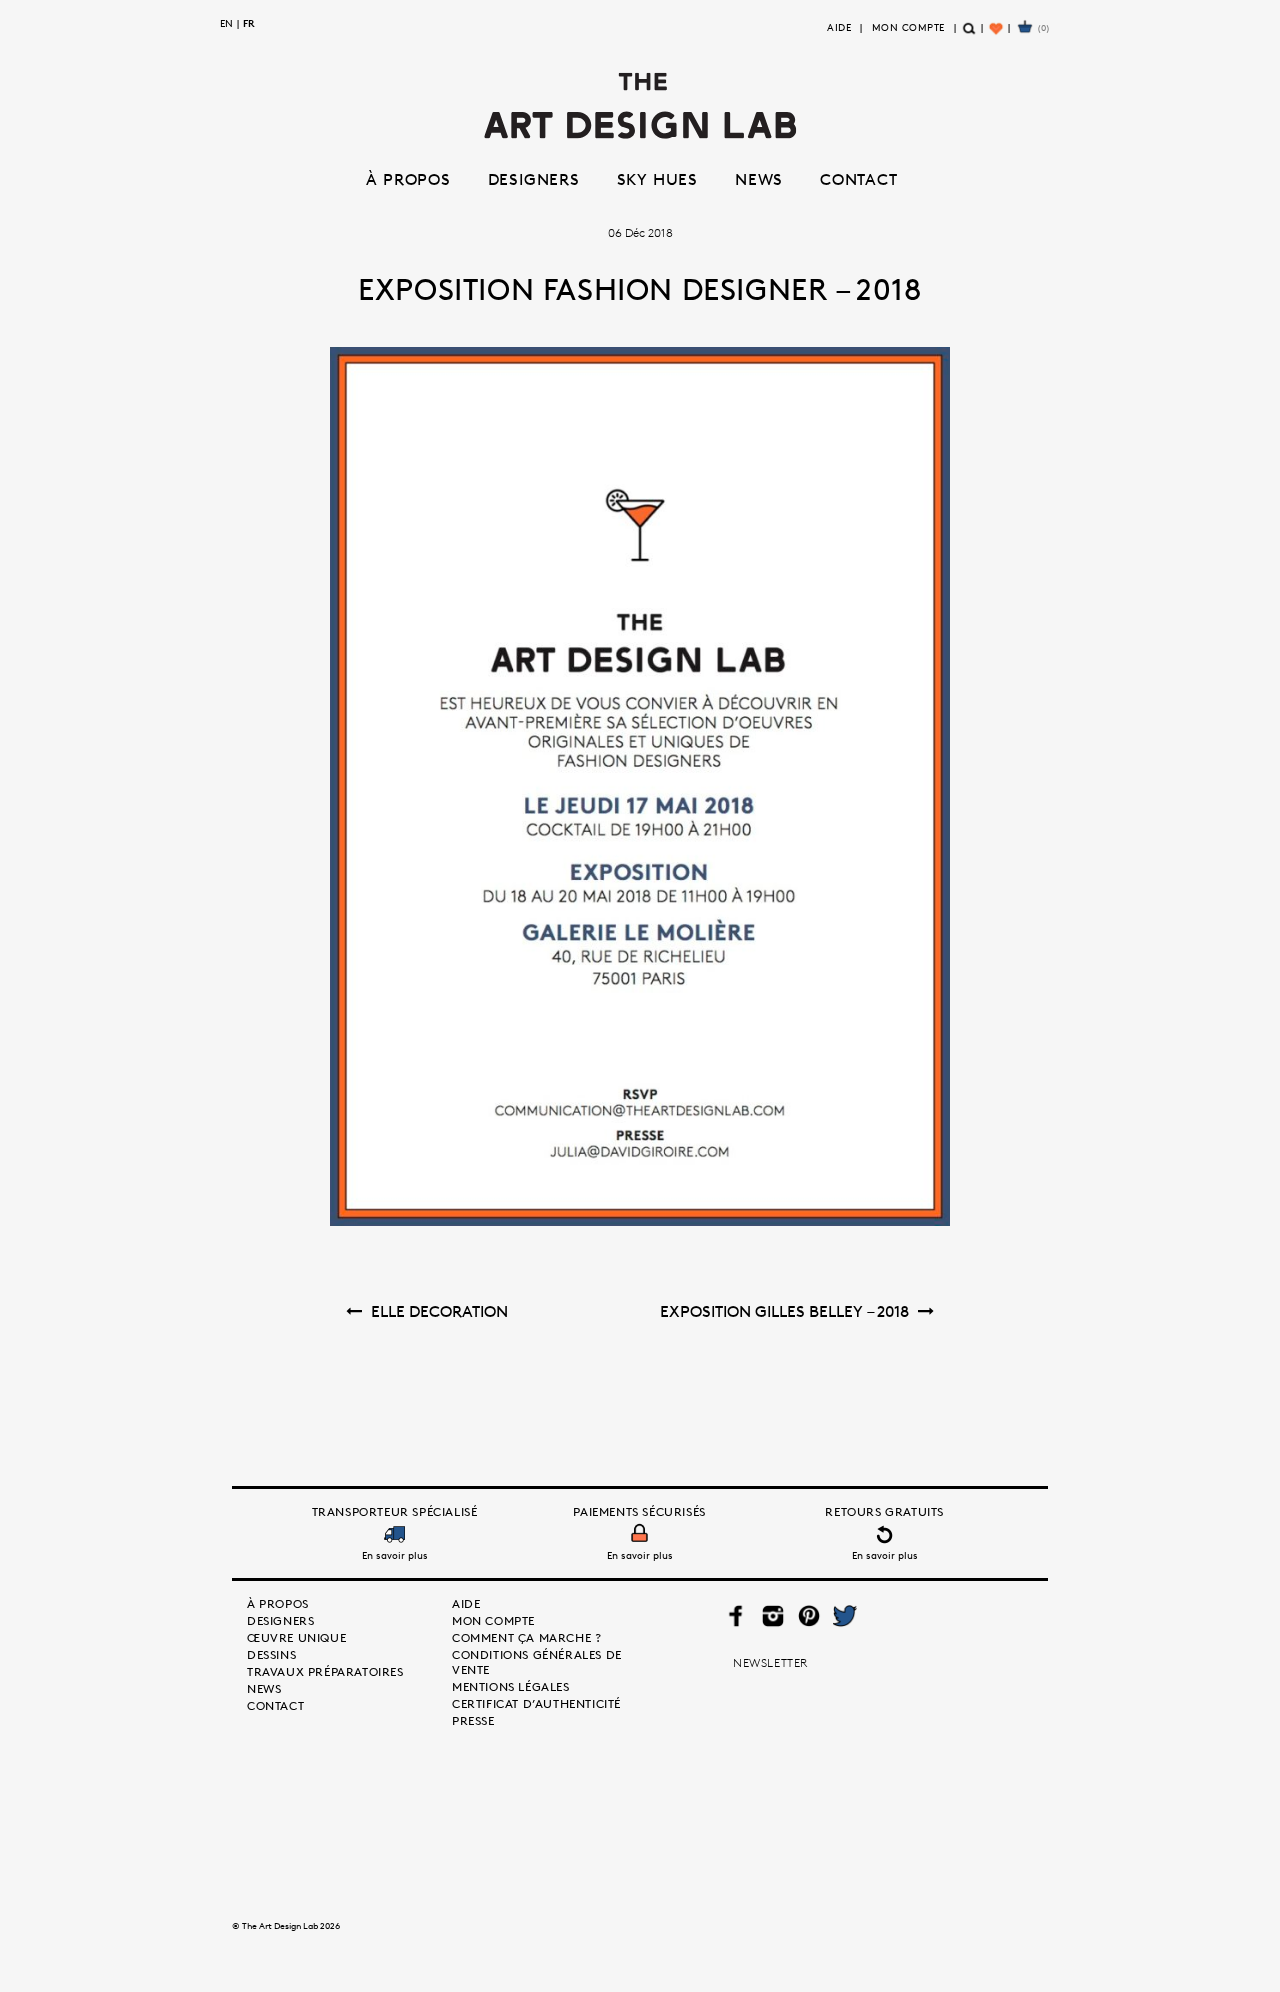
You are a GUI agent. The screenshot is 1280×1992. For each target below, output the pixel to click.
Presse (473, 1720)
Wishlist (997, 36)
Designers (534, 179)
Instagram (773, 1616)
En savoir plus (395, 1555)
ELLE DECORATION (439, 1311)
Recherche (969, 36)
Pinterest (808, 1616)
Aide (839, 27)
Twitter (844, 1616)
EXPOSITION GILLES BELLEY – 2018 (784, 1311)
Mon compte (908, 27)
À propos (408, 179)
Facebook (736, 1616)
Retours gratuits (884, 1511)
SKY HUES (657, 179)
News (759, 179)
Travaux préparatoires (325, 1671)
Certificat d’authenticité (536, 1703)
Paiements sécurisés (639, 1511)
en (226, 23)
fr (249, 23)
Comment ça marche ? (526, 1637)
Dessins (271, 1654)
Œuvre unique (296, 1637)
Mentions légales (511, 1686)
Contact (859, 179)
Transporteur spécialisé (395, 1511)
